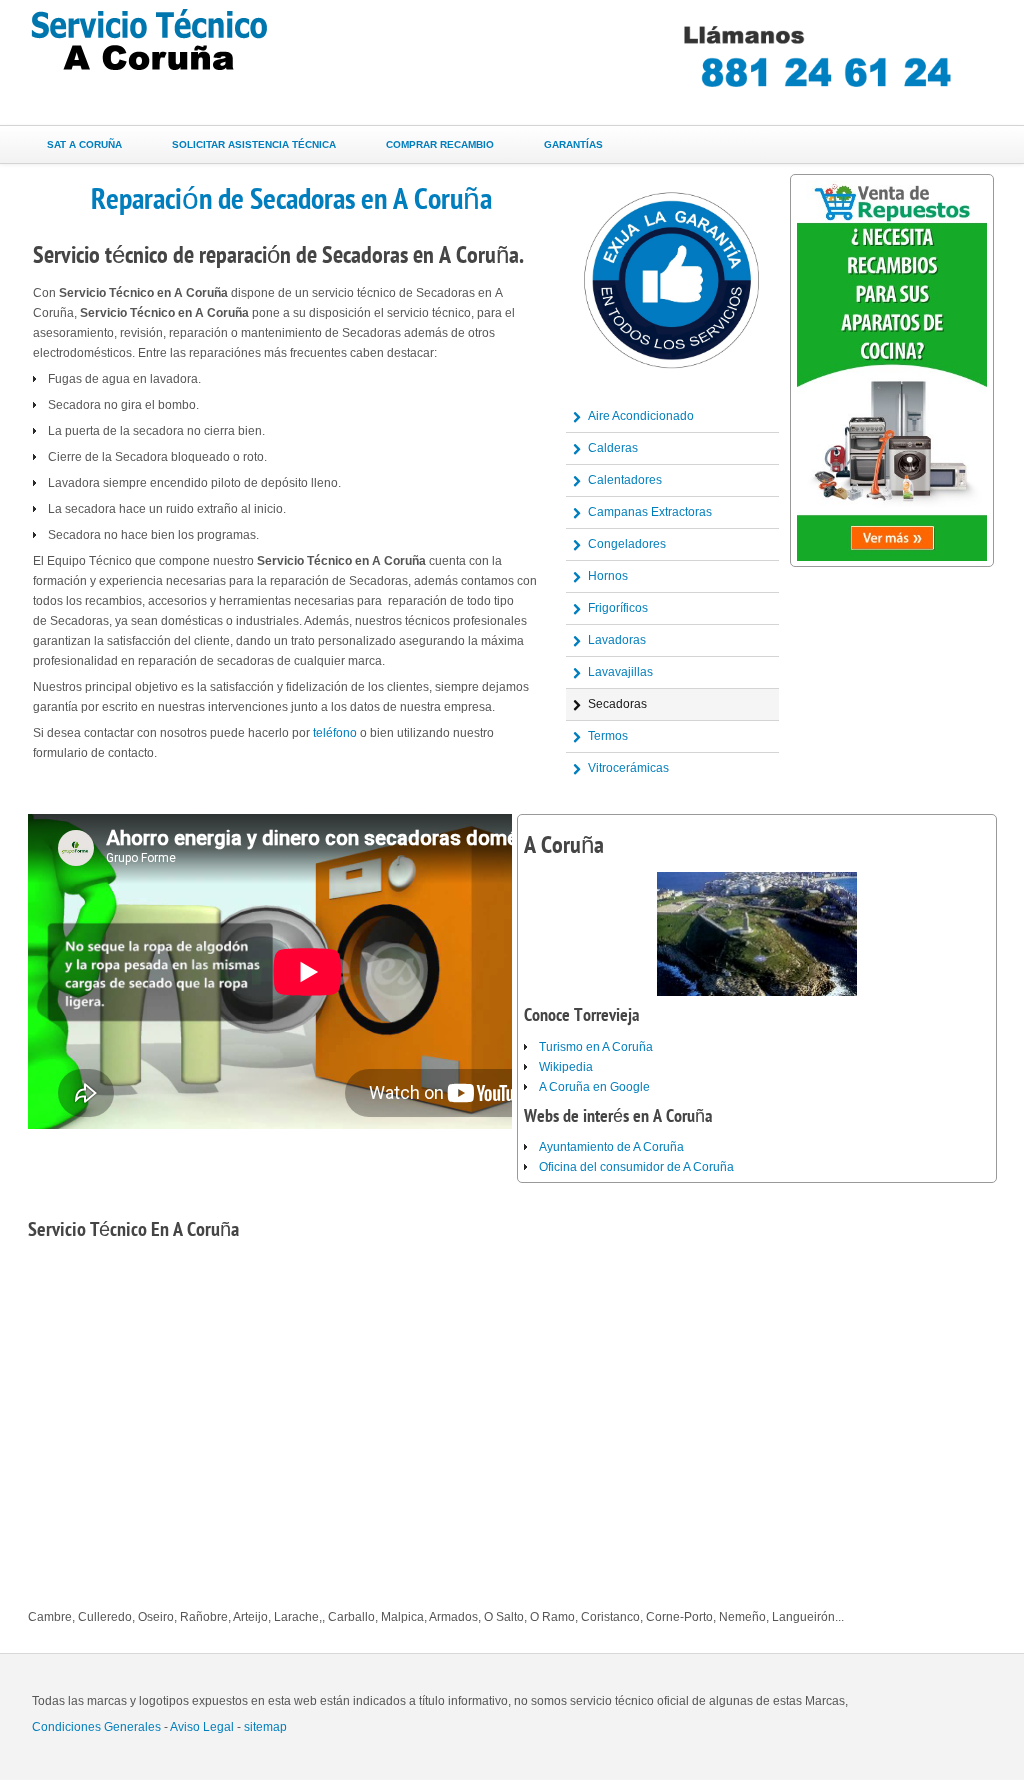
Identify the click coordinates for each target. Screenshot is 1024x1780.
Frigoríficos (618, 608)
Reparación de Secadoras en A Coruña (291, 199)
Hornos (608, 576)
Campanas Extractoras (650, 512)
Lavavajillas (620, 672)
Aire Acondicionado (641, 416)
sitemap (265, 1727)
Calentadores (625, 480)
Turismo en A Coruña (596, 1047)
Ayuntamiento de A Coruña (611, 1147)
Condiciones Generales (96, 1727)
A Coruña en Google (594, 1087)
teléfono (335, 733)
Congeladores (627, 544)
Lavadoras (617, 640)
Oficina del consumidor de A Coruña (636, 1167)
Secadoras (617, 704)
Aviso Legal (202, 1727)
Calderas (613, 448)
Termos (608, 736)
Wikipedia (566, 1067)
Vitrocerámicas (628, 768)
